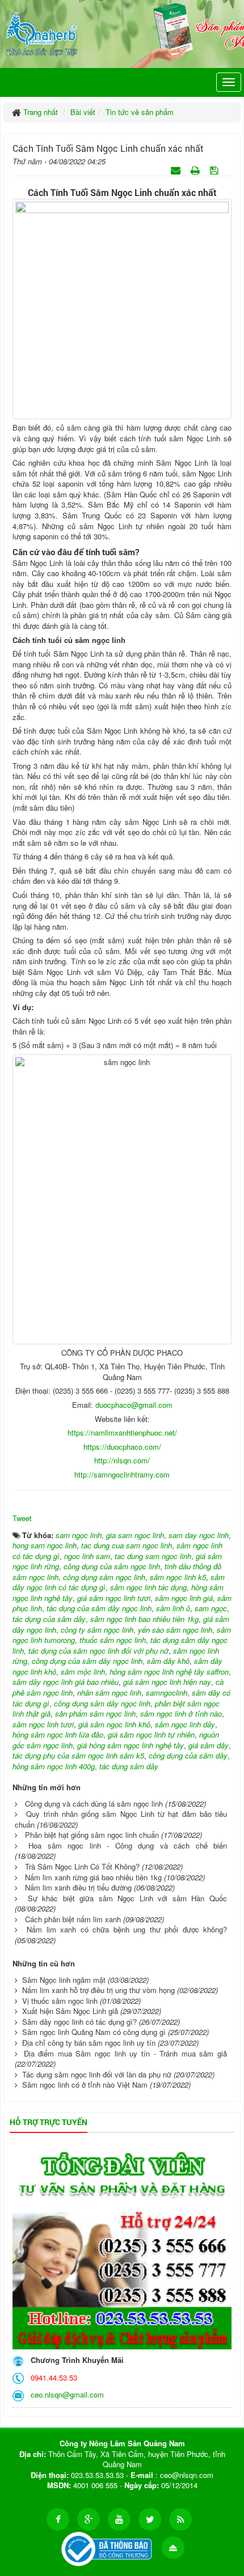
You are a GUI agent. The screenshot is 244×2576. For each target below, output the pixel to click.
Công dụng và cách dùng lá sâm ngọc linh (94, 1804)
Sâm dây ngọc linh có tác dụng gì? (79, 2022)
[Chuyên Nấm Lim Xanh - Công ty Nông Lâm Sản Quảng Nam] (42, 32)
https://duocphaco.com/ (122, 1447)
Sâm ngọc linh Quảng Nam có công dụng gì (94, 2032)
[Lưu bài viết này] (215, 170)
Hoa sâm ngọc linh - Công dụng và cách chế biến (128, 1845)
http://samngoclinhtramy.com (122, 1474)
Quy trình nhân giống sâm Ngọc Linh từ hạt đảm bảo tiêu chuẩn (121, 1819)
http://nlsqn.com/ (122, 1460)
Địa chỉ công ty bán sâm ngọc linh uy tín (89, 2043)
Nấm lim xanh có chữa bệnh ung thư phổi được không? (127, 1929)
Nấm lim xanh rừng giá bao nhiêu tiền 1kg (93, 1877)
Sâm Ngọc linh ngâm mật (64, 1980)
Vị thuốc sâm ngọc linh (60, 2001)
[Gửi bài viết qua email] (177, 170)
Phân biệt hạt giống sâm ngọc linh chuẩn (92, 1835)
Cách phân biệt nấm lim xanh (73, 1919)
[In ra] (196, 170)
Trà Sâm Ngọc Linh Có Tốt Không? (82, 1866)
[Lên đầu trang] (173, 2548)
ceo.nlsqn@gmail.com (65, 2394)
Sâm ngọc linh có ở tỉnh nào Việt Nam (85, 2085)
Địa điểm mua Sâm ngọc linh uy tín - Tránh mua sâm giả (125, 2053)
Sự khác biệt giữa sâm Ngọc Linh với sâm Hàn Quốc (127, 1898)
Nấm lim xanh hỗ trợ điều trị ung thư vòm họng (98, 1990)
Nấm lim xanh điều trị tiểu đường (78, 1887)
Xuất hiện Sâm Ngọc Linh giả (70, 2011)
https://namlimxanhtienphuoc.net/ (122, 1432)
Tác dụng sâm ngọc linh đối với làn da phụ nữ (97, 2074)
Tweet (22, 1518)
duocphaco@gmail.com (134, 1405)
